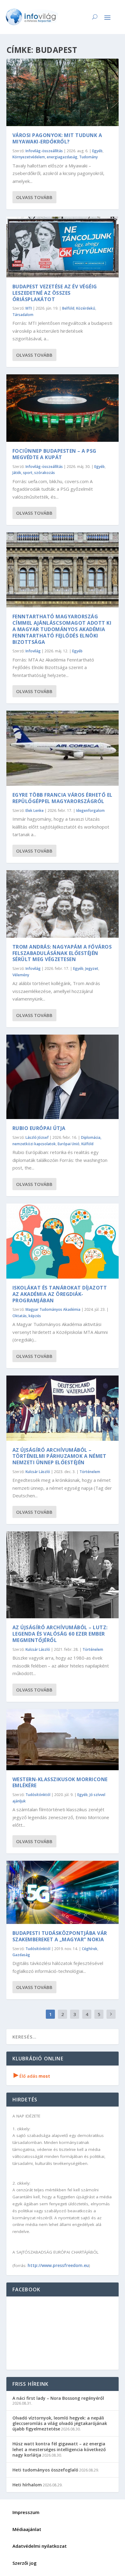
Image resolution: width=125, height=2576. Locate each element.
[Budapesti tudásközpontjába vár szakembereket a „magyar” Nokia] (63, 1892)
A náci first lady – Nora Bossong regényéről (58, 2398)
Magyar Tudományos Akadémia (53, 1309)
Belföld (68, 308)
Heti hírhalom (27, 2485)
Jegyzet (92, 969)
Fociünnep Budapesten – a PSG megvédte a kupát (54, 454)
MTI (29, 308)
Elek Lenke (35, 811)
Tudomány (88, 157)
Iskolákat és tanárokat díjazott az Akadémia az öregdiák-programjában (60, 1294)
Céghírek (90, 1949)
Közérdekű (86, 308)
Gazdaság (21, 1955)
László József (37, 1137)
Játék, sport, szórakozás (34, 473)
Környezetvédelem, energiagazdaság (45, 157)
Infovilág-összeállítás (44, 151)
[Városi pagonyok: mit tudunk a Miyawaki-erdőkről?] (63, 92)
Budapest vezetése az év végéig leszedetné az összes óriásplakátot (55, 293)
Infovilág (33, 651)
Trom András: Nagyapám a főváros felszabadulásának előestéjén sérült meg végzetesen (62, 953)
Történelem (90, 1472)
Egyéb (97, 151)
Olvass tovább (34, 197)
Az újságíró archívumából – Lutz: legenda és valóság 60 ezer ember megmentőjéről (60, 1634)
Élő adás (32, 2076)
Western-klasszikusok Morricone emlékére (60, 1783)
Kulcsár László (38, 1472)
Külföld (87, 1144)
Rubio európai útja (39, 1128)
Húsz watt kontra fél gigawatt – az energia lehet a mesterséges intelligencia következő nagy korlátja (59, 2449)
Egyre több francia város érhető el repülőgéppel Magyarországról (62, 798)
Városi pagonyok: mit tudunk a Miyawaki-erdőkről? (57, 138)
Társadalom (23, 315)
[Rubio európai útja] (63, 1077)
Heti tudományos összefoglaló (45, 2470)
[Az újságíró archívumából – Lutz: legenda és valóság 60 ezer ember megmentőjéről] (63, 1575)
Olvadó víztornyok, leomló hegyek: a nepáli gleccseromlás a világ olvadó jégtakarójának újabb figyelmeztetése (60, 2423)
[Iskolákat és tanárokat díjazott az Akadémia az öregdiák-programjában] (63, 1241)
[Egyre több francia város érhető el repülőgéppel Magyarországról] (63, 748)
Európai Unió (69, 1144)
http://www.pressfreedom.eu (58, 2265)
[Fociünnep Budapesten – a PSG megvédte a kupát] (63, 408)
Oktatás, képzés (27, 1316)
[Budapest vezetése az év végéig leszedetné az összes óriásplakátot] (63, 247)
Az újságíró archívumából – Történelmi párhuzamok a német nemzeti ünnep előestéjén (59, 1456)
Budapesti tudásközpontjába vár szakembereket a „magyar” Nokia (60, 1936)
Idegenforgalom (90, 811)
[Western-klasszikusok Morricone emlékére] (63, 1740)
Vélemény (21, 975)
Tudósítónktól (38, 1795)
